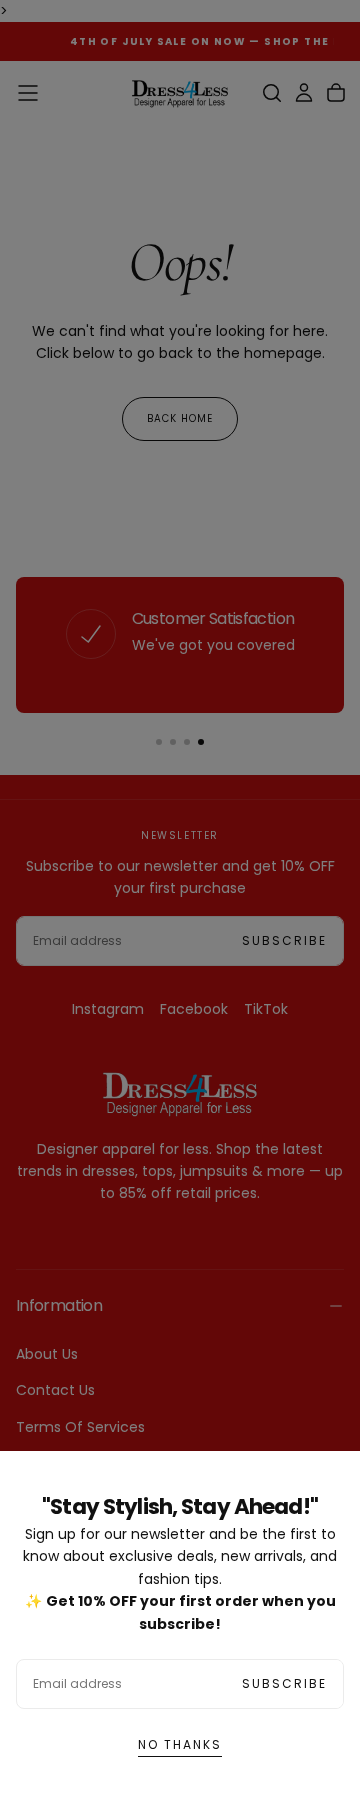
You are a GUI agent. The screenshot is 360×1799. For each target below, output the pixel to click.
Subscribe (284, 1683)
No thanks (180, 1744)
